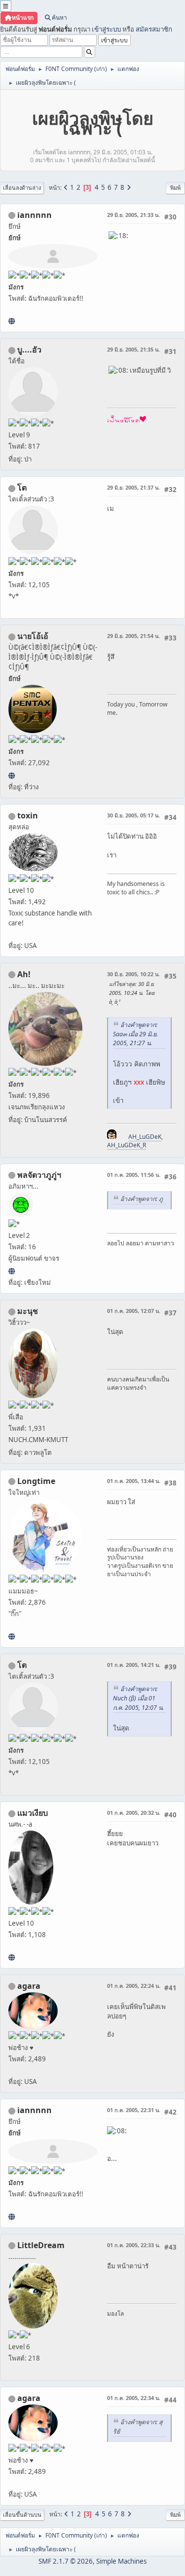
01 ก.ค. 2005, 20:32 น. (134, 1813)
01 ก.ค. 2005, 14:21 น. (134, 1665)
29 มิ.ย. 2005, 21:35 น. (133, 349)
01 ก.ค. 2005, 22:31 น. (134, 2110)
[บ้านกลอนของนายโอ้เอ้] (12, 776)
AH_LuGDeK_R (127, 1145)
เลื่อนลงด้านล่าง (22, 188)
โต (22, 488)
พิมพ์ (175, 188)
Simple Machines (121, 2561)
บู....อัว (29, 350)
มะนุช (28, 1311)
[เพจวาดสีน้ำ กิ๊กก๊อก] (12, 1636)
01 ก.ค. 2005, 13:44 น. (134, 1481)
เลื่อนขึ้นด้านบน (22, 2515)
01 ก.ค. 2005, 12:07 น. (134, 1311)
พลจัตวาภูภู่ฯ (39, 1175)
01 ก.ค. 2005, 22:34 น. (134, 2398)
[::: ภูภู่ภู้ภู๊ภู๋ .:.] (12, 1271)
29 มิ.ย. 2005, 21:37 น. (133, 487)
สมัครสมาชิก (154, 29)
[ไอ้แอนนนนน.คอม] (12, 321)
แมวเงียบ (33, 1813)
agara (29, 1986)
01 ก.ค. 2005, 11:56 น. (134, 1175)
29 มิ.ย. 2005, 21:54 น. (133, 636)
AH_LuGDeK (145, 1137)
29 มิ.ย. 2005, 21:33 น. (133, 215)
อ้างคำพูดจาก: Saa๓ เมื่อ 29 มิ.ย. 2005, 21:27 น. (135, 1034)
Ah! (24, 974)
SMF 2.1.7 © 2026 (66, 2561)
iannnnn (35, 215)
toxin (28, 815)
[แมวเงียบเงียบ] (12, 1957)
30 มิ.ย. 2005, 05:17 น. (133, 815)
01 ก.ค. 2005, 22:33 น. (134, 2245)
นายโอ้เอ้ (33, 636)
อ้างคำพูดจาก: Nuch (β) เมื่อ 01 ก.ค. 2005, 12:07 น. (138, 1698)
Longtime (36, 1481)
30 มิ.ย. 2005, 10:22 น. (133, 974)
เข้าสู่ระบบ (106, 29)
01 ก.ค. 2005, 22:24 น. (134, 1986)
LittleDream (41, 2245)
